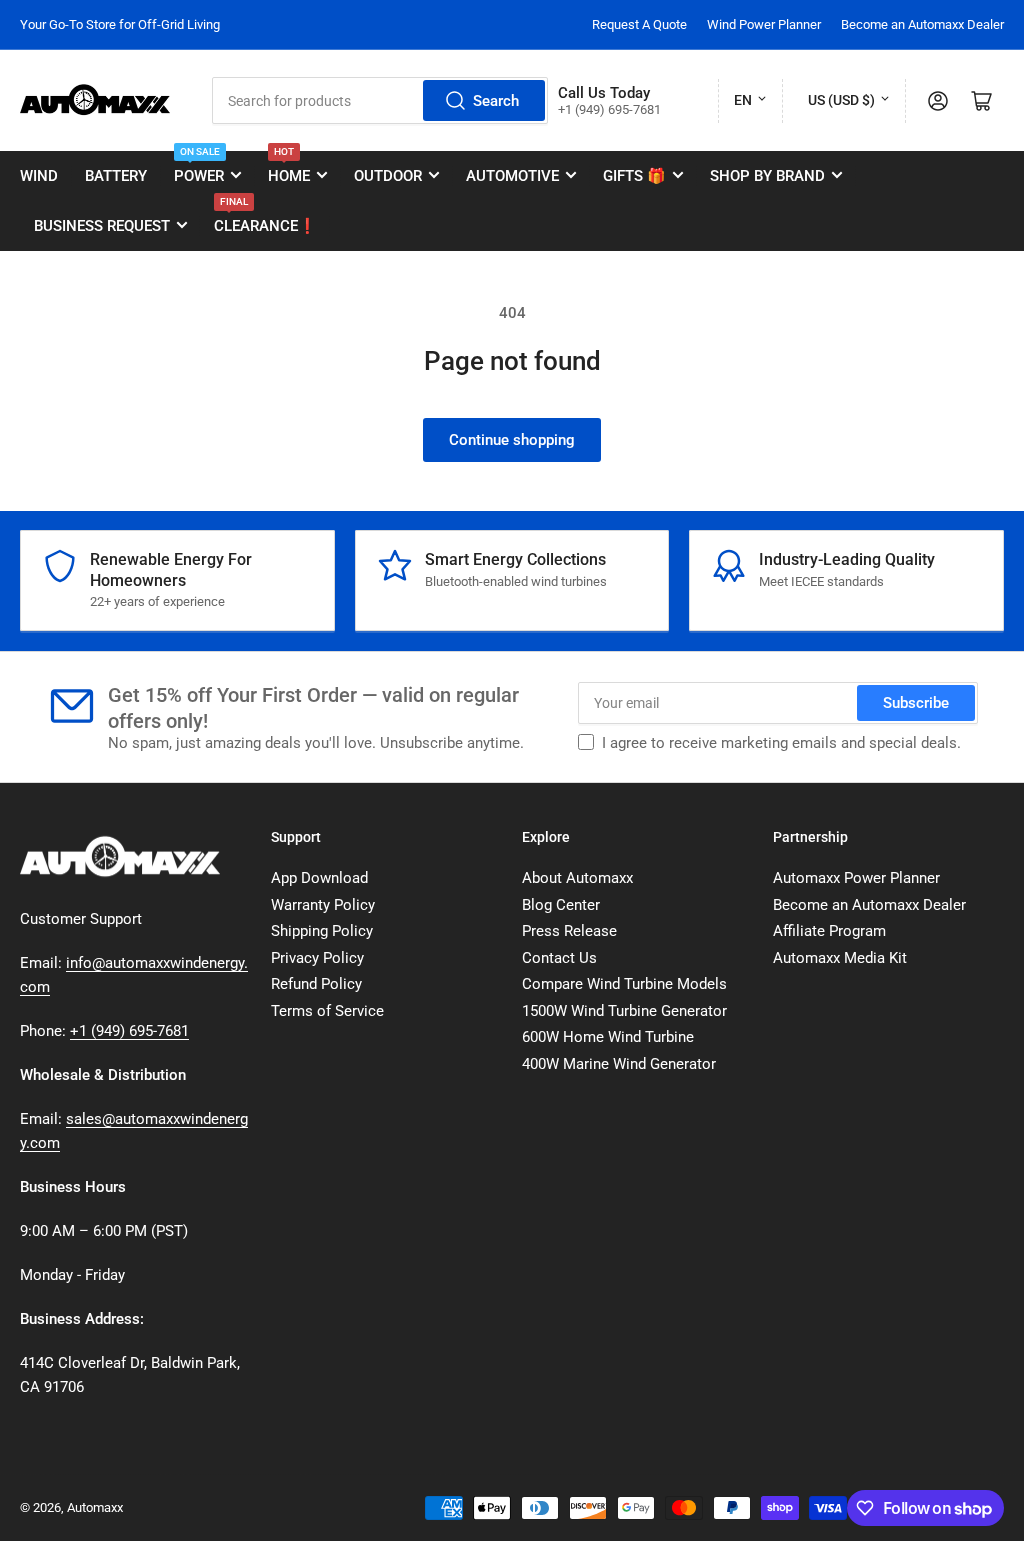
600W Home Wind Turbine (608, 1037)
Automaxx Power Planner (856, 878)
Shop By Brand (767, 176)
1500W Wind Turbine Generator (624, 1011)
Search (496, 101)
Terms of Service (327, 1011)
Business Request (102, 226)
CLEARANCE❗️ (265, 218)
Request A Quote (639, 24)
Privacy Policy (317, 958)
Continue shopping (512, 440)
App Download (319, 878)
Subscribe (916, 703)
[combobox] (380, 100)
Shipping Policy (322, 931)
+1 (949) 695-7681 (129, 1031)
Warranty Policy (323, 905)
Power (199, 168)
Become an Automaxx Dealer (922, 24)
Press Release (569, 931)
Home (289, 168)
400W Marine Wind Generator (619, 1064)
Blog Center (561, 905)
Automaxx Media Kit (840, 958)
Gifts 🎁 (634, 176)
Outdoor (388, 176)
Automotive (512, 176)
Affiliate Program (829, 931)
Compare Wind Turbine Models (624, 984)
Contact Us (559, 958)
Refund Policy (316, 984)
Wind (39, 176)
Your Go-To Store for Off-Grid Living (120, 24)
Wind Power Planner (764, 24)
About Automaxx (577, 878)
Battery (116, 176)
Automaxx (95, 1507)
